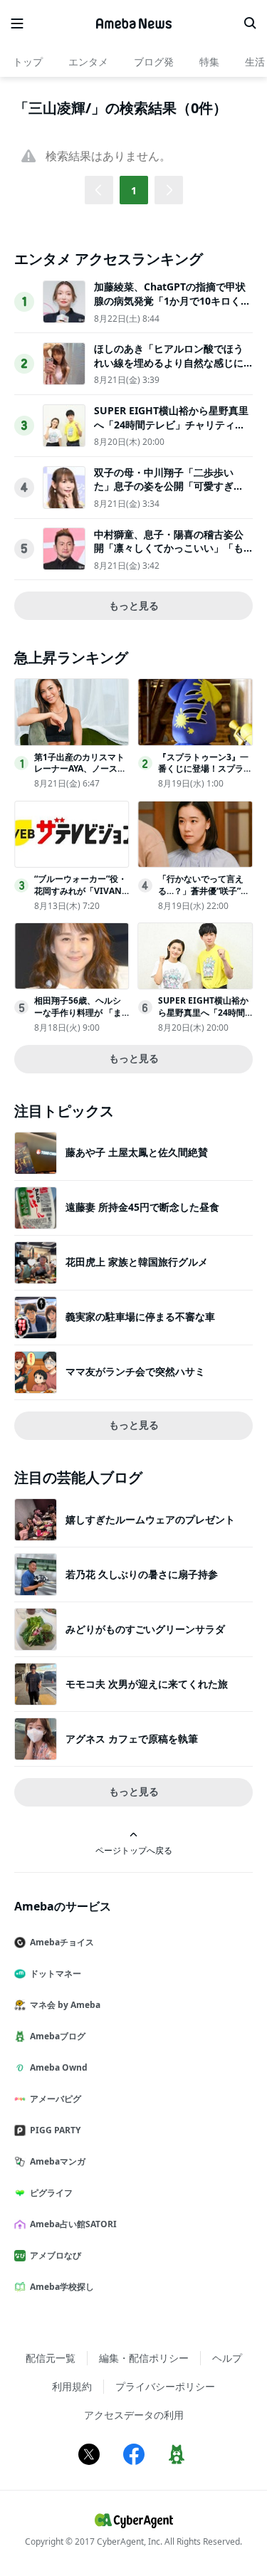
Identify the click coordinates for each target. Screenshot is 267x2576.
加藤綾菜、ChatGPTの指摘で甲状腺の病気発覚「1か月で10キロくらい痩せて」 (172, 300)
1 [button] (134, 190)
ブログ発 (154, 62)
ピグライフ (51, 2193)
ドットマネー (56, 1973)
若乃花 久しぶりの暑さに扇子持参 (142, 1574)
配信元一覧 (51, 2358)
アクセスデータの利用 (134, 2415)
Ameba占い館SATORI (73, 2224)
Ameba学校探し (62, 2287)
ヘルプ (227, 2358)
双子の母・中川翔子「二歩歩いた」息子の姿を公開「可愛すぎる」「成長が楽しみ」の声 (164, 486)
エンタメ (88, 62)
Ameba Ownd (59, 2067)
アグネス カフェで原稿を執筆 (132, 1739)
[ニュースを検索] (250, 23)
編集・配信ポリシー (144, 2358)
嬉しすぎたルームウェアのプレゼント (150, 1519)
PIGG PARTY (55, 2130)
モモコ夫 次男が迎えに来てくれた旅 (147, 1684)
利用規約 (72, 2386)
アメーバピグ (56, 2099)
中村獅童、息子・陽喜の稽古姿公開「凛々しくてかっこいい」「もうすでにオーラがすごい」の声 (169, 548)
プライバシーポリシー (165, 2386)
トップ (28, 62)
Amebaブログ (58, 2036)
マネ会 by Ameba (65, 2005)
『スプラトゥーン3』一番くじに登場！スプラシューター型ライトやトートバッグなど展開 (205, 775)
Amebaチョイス (62, 1942)
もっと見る (134, 605)
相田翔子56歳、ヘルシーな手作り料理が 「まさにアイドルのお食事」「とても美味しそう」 (81, 1018)
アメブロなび (56, 2255)
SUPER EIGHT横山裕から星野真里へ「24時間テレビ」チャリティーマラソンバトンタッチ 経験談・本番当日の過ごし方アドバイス (171, 431)
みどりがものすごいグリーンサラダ (145, 1629)
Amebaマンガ (58, 2161)
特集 (209, 62)
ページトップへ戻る (134, 1850)
